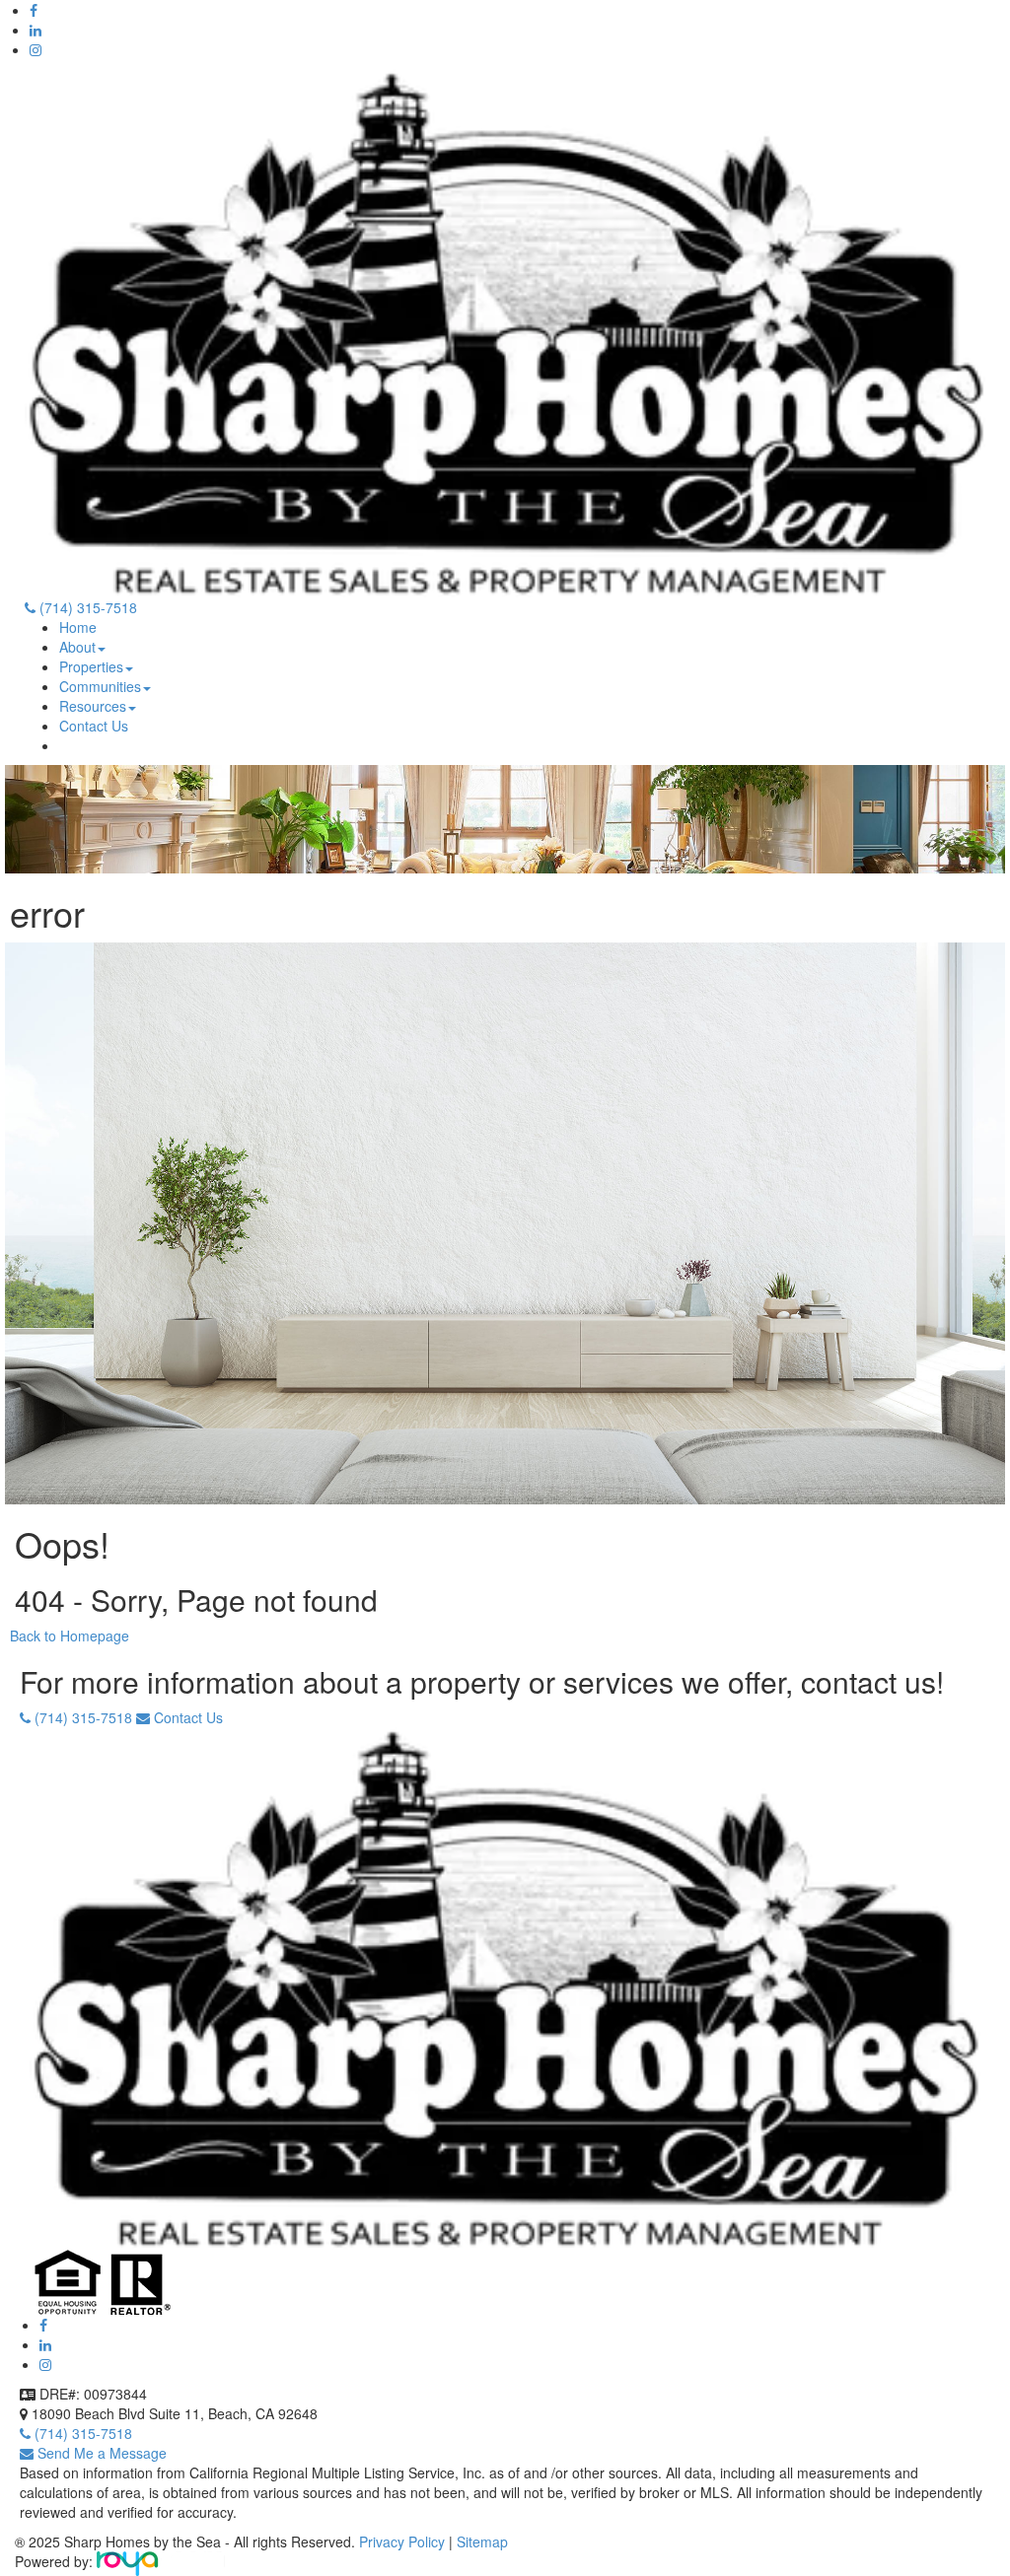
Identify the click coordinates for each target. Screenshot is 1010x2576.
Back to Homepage (70, 1636)
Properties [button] (91, 666)
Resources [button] (93, 706)
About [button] (77, 647)
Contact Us (94, 726)
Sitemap (482, 2541)
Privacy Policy (404, 2541)
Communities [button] (100, 686)
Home (78, 627)
